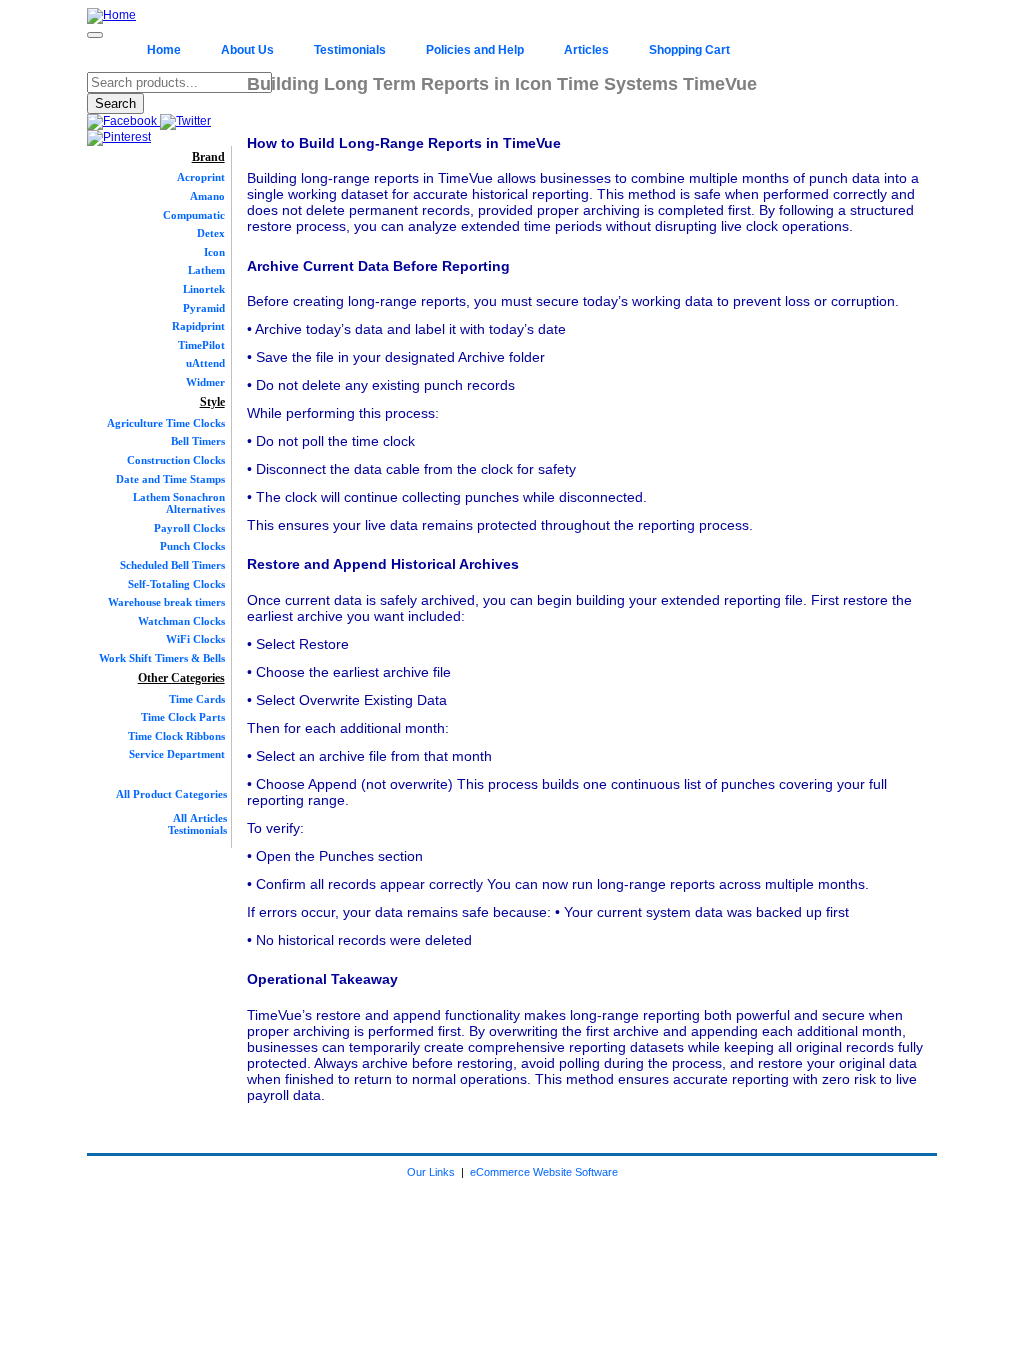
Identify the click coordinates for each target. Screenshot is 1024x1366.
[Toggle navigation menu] (95, 35)
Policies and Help (475, 50)
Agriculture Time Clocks (166, 423)
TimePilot (201, 345)
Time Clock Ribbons (176, 736)
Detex (211, 233)
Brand (208, 157)
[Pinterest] (119, 137)
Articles (586, 50)
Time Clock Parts (183, 717)
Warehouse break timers (166, 602)
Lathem (206, 270)
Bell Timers (198, 441)
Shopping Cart (689, 50)
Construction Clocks (176, 460)
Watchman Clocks (181, 621)
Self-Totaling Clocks (176, 584)
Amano (207, 196)
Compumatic (194, 215)
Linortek (204, 289)
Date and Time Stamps (170, 479)
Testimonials (350, 50)
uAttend (205, 363)
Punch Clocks (192, 546)
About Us (247, 50)
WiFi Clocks (195, 639)
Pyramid (204, 308)
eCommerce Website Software (544, 1172)
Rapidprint (198, 326)
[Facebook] (123, 121)
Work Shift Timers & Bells (162, 658)
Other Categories (181, 678)
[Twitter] (185, 121)
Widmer (205, 382)
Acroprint (201, 177)
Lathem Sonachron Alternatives (179, 503)
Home (164, 50)
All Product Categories (171, 794)
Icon (214, 252)
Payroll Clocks (189, 528)
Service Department (177, 754)
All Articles (200, 818)
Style (212, 402)
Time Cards (197, 699)
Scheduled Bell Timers (172, 565)
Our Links (431, 1172)
